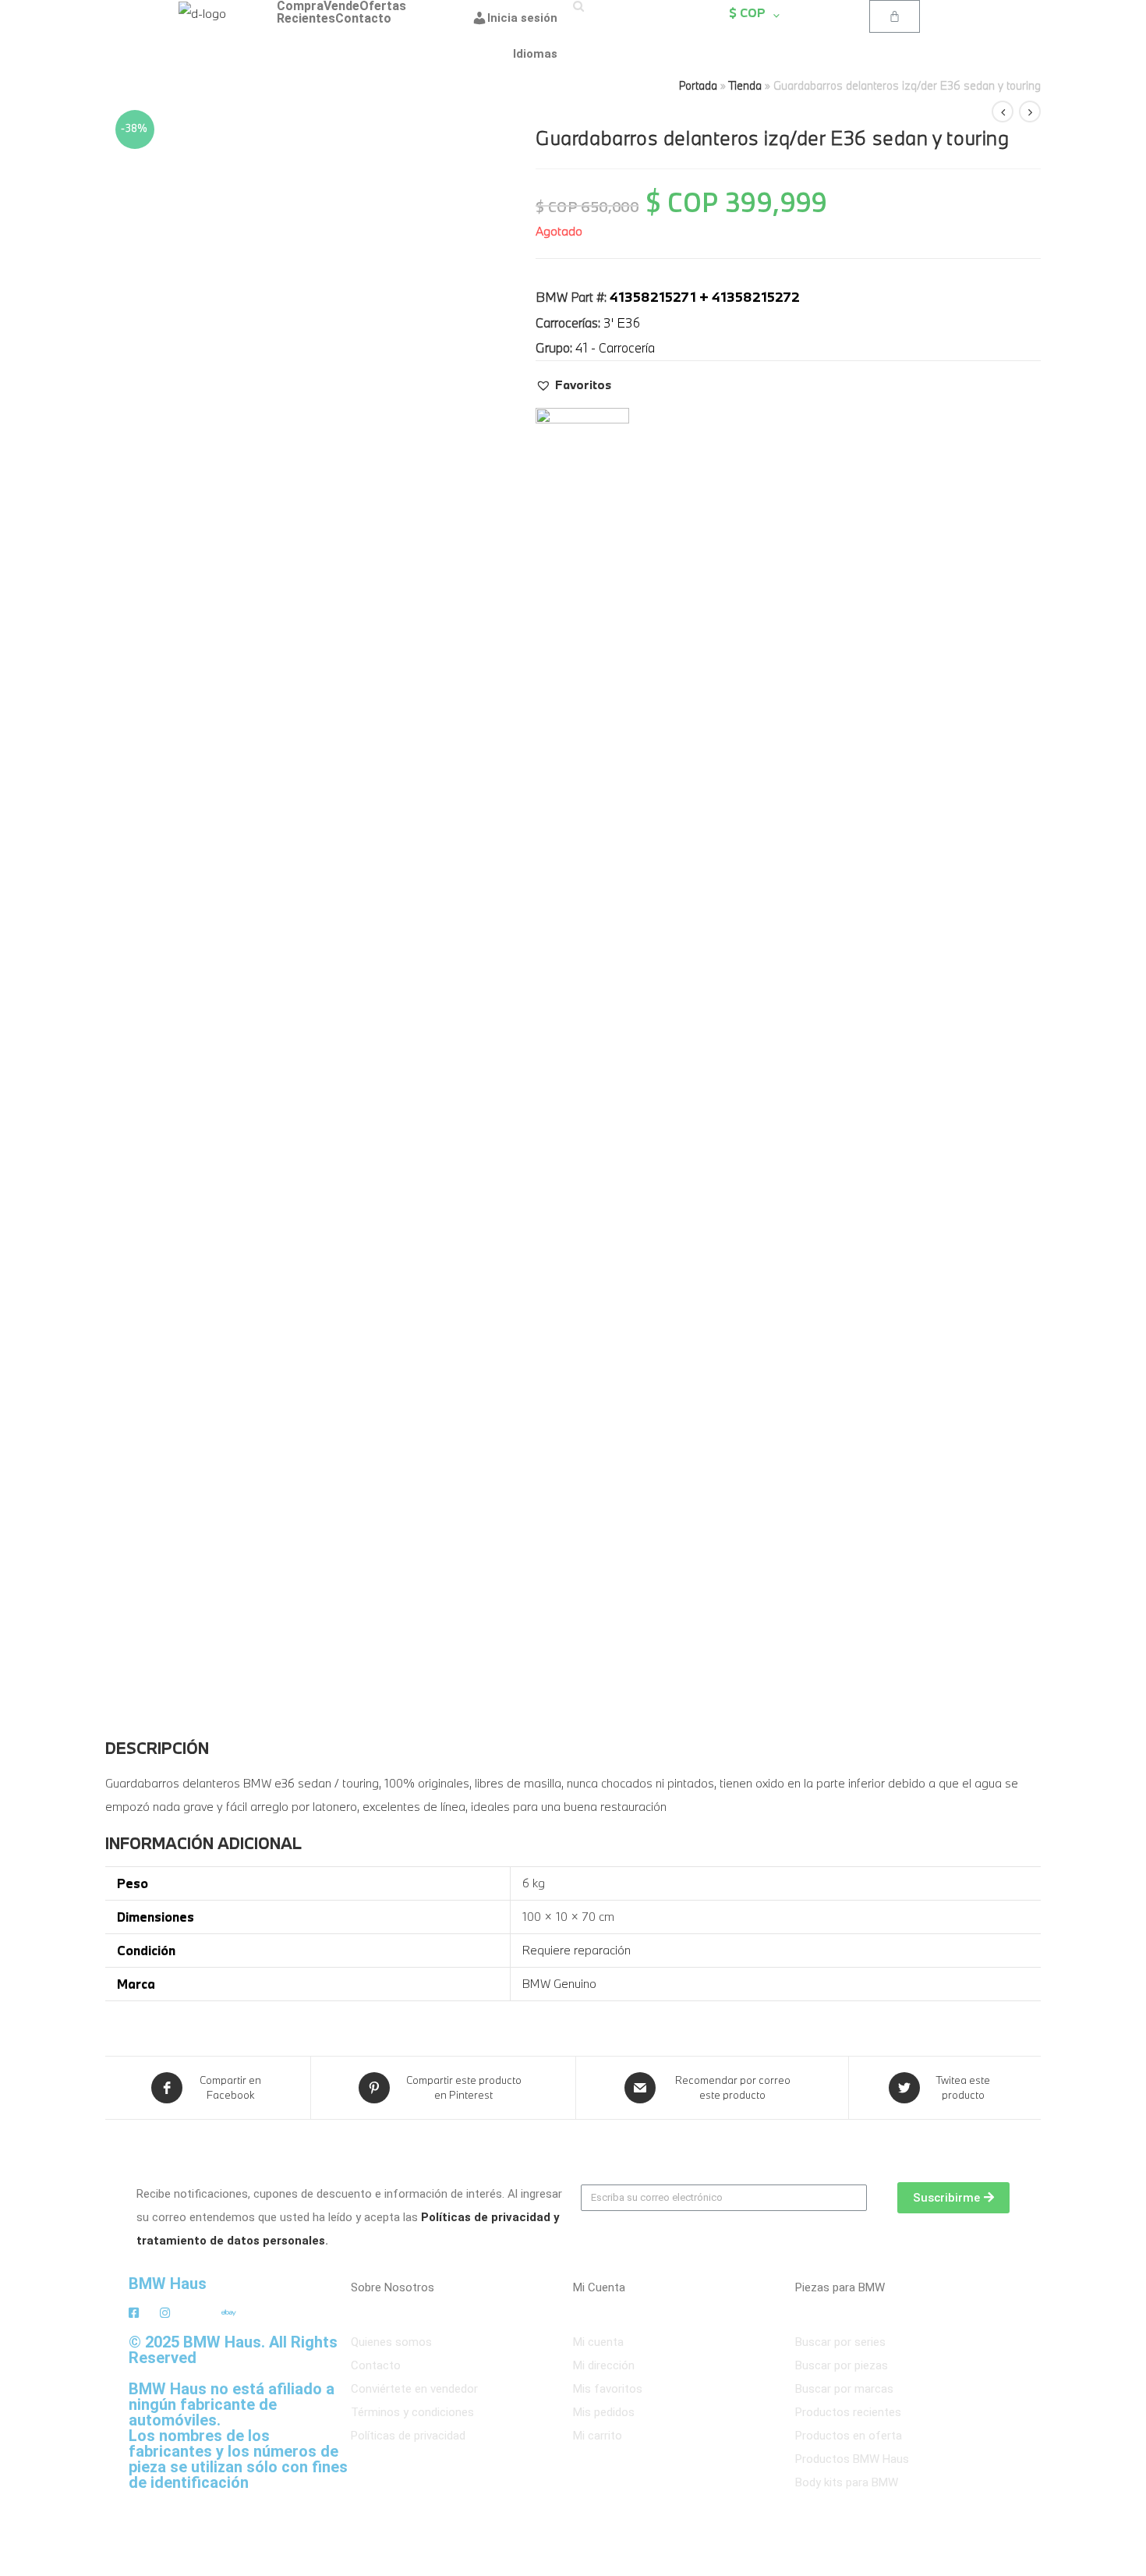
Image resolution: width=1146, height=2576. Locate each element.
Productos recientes (848, 2412)
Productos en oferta (849, 2436)
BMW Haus (168, 2284)
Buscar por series (840, 2342)
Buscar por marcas (844, 2389)
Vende (341, 6)
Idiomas (535, 54)
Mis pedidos (604, 2412)
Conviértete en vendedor (414, 2389)
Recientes (306, 19)
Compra (300, 6)
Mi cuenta (598, 2342)
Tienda (745, 85)
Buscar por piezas (842, 2365)
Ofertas (383, 6)
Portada (698, 85)
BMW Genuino (559, 1983)
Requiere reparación (577, 1950)
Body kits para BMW (847, 2482)
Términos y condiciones (412, 2412)
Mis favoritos (608, 2389)
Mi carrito (598, 2436)
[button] (573, 384)
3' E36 (622, 322)
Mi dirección (604, 2365)
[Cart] (895, 16)
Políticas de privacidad (408, 2436)
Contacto (363, 19)
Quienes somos (391, 2342)
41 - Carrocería (615, 347)
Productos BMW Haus (852, 2459)
